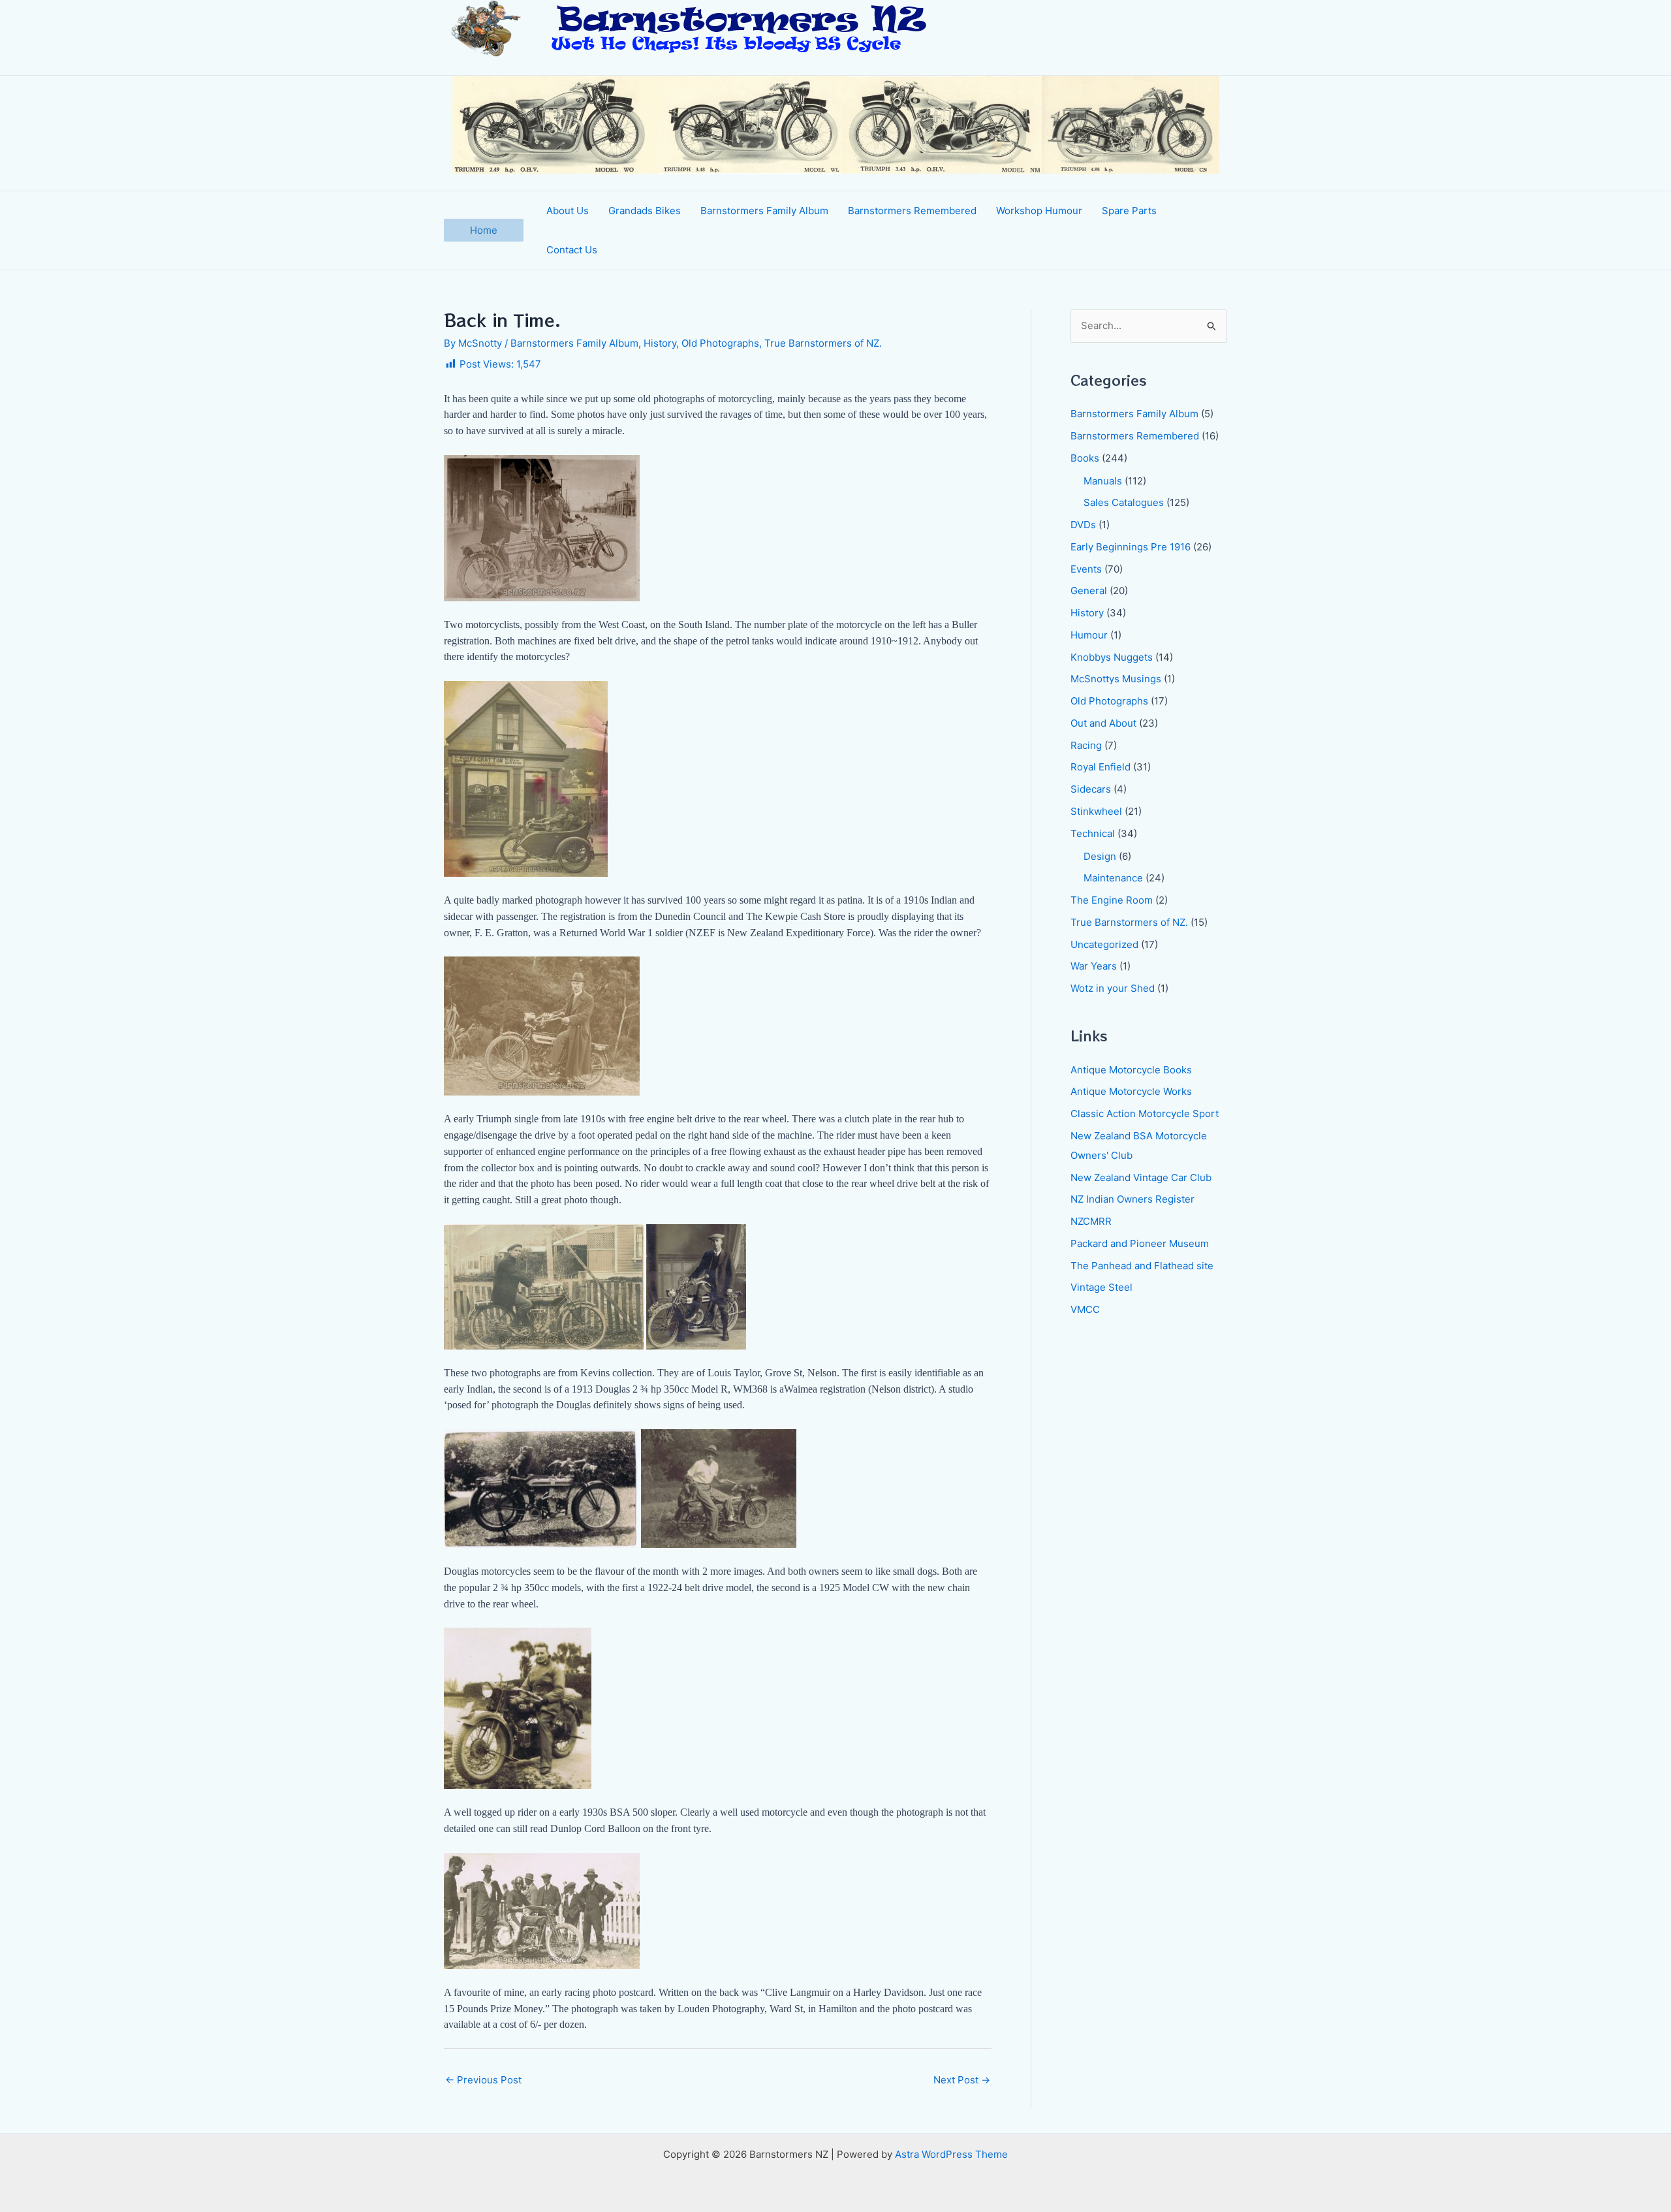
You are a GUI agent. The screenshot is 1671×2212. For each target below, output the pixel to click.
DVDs (1083, 525)
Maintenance (1113, 878)
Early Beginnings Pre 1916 (1131, 547)
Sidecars (1091, 789)
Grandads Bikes (645, 211)
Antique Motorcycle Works (1131, 1091)
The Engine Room (1112, 900)
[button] (484, 230)
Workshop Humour (1039, 211)
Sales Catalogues (1124, 502)
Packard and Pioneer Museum (1140, 1243)
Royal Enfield (1101, 767)
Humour (1089, 635)
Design (1100, 856)
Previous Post (483, 2080)
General (1089, 591)
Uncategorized (1104, 944)
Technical (1093, 833)
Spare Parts (1129, 211)
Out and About (1103, 723)
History (660, 343)
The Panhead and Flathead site (1142, 1266)
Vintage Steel (1101, 1287)
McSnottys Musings (1116, 679)
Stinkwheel (1096, 811)
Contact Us (572, 250)
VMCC (1085, 1309)
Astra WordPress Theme (951, 2154)
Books (1085, 458)
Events (1086, 569)
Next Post (962, 2080)
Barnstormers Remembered (912, 211)
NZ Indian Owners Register (1132, 1199)
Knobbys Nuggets (1112, 657)
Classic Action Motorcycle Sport (1145, 1114)
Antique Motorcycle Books (1131, 1070)
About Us (568, 211)
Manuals (1103, 481)
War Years (1094, 966)
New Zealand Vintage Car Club (1141, 1177)
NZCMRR (1091, 1221)
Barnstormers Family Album (764, 211)
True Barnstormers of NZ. (823, 343)
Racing (1086, 745)
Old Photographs (720, 343)
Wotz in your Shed (1113, 988)
